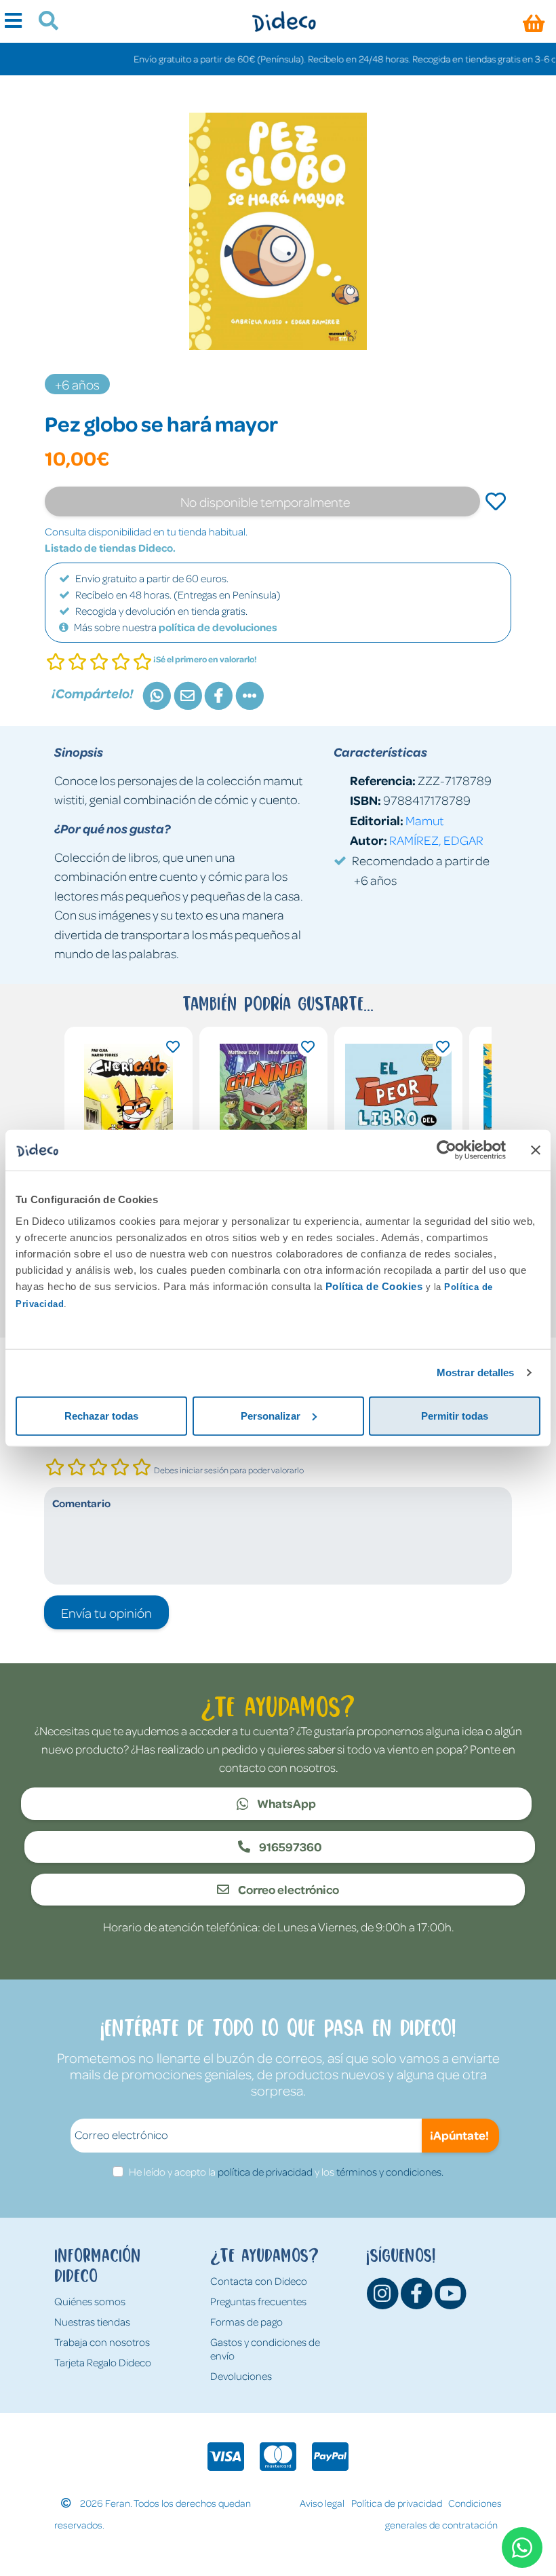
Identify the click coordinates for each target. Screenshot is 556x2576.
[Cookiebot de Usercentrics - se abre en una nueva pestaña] (446, 1150)
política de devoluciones (218, 627)
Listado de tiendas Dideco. (110, 548)
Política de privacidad (397, 2503)
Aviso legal (322, 2503)
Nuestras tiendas (92, 2322)
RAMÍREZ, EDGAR (436, 840)
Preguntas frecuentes (258, 2301)
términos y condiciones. (390, 2172)
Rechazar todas (101, 1415)
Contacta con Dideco (259, 2281)
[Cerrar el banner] (536, 1150)
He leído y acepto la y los (286, 2172)
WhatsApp (285, 1803)
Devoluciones (241, 2376)
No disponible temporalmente (265, 501)
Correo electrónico (287, 1889)
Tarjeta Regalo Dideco (103, 2362)
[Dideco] (284, 21)
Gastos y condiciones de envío (265, 2349)
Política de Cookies (374, 1286)
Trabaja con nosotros (102, 2342)
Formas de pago (246, 2322)
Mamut (424, 820)
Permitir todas (455, 1415)
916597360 (290, 1846)
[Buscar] (43, 22)
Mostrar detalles (476, 1372)
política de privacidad (265, 2172)
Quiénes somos (90, 2301)
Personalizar (271, 1415)
